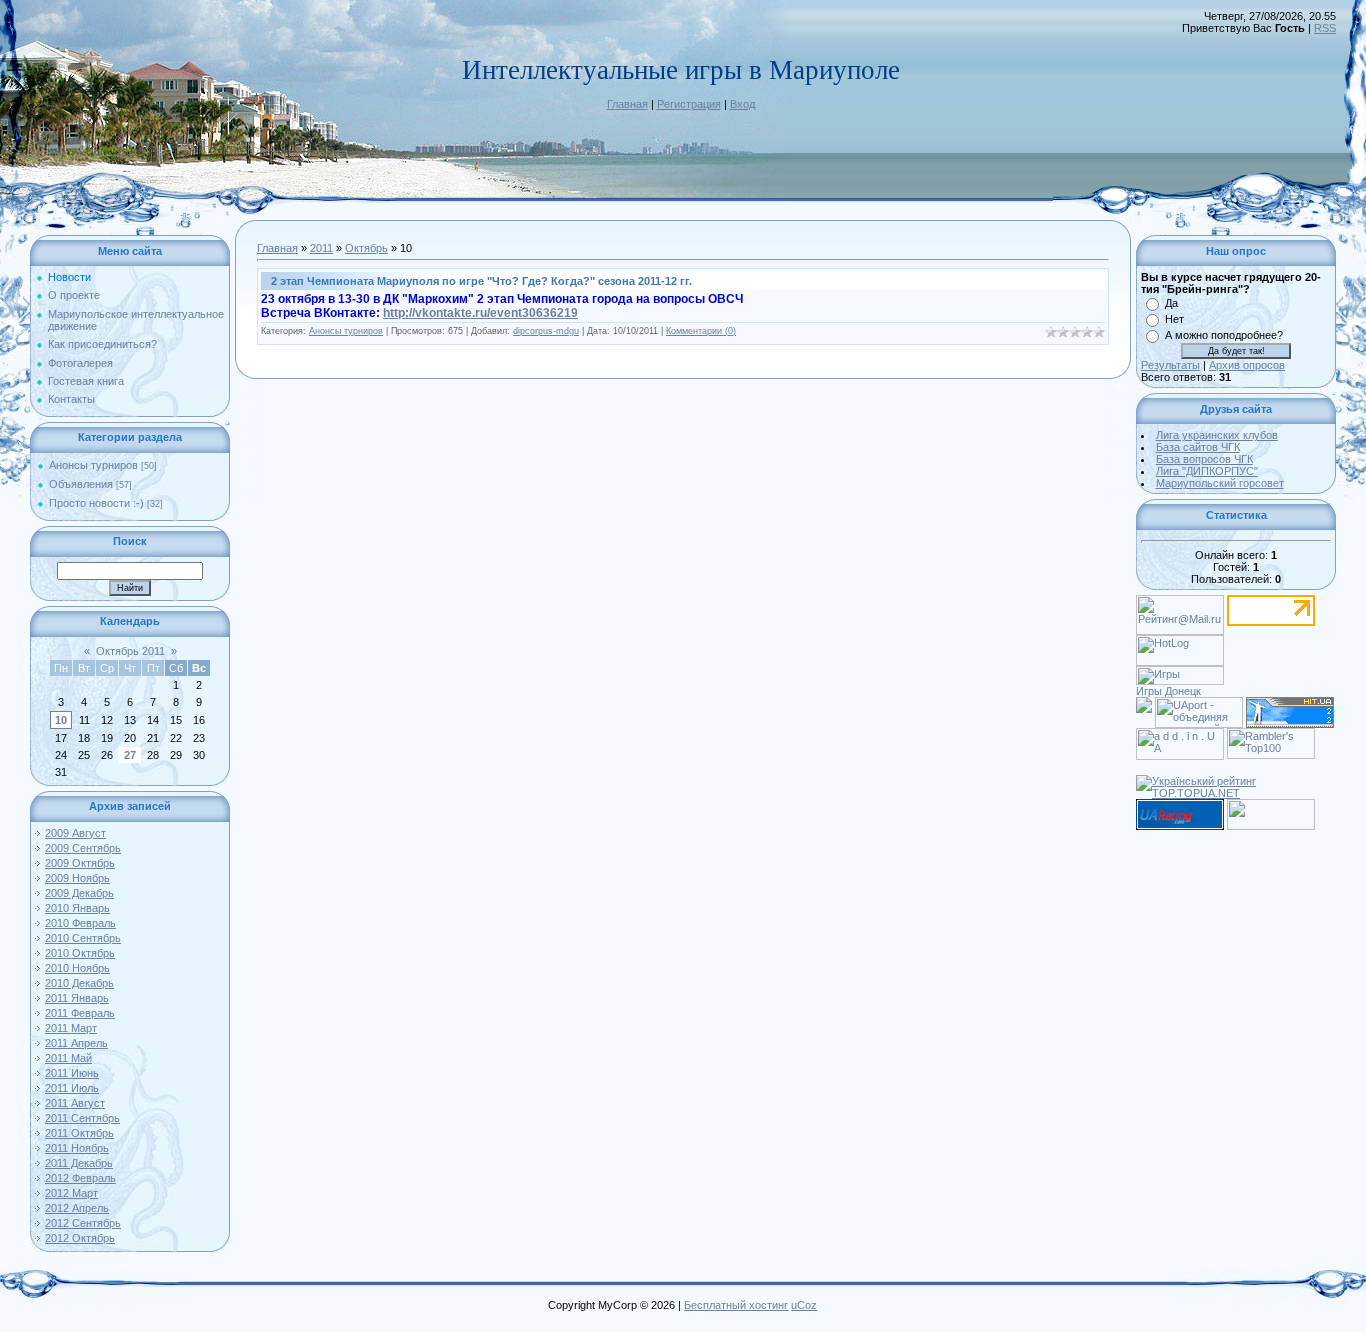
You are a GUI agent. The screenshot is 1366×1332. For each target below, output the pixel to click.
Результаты (1170, 365)
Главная (627, 104)
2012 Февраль (80, 1178)
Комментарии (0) (701, 331)
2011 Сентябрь (82, 1118)
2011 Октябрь (79, 1133)
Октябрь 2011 (130, 651)
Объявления (81, 484)
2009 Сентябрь (83, 848)
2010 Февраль (80, 923)
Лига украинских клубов (1217, 435)
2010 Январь (77, 908)
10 (61, 720)
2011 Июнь (72, 1073)
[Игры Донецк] (1180, 672)
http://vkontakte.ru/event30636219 (480, 313)
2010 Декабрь (79, 983)
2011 (321, 248)
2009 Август (75, 833)
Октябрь (366, 248)
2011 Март (71, 1028)
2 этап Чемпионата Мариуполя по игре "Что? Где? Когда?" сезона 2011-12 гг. (481, 281)
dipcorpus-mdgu (546, 331)
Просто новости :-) (96, 503)
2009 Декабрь (79, 893)
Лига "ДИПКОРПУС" (1207, 471)
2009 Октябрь (80, 863)
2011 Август (75, 1103)
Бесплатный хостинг (736, 1305)
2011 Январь (77, 998)
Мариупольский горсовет (1220, 483)
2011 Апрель (76, 1043)
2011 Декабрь (79, 1163)
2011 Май (68, 1058)
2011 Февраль (80, 1013)
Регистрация (689, 104)
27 (130, 755)
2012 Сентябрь (83, 1223)
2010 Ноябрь (77, 968)
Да (1171, 303)
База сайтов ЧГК (1198, 447)
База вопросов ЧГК (1204, 459)
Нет (1174, 319)
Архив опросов (1247, 365)
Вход (742, 104)
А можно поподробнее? (1224, 335)
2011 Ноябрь (77, 1148)
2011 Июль (72, 1088)
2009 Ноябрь (77, 878)
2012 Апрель (77, 1208)
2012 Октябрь (80, 1238)
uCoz (804, 1305)
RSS (1325, 28)
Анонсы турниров (93, 465)
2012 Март (71, 1193)
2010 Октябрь (80, 953)
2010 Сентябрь (83, 938)
